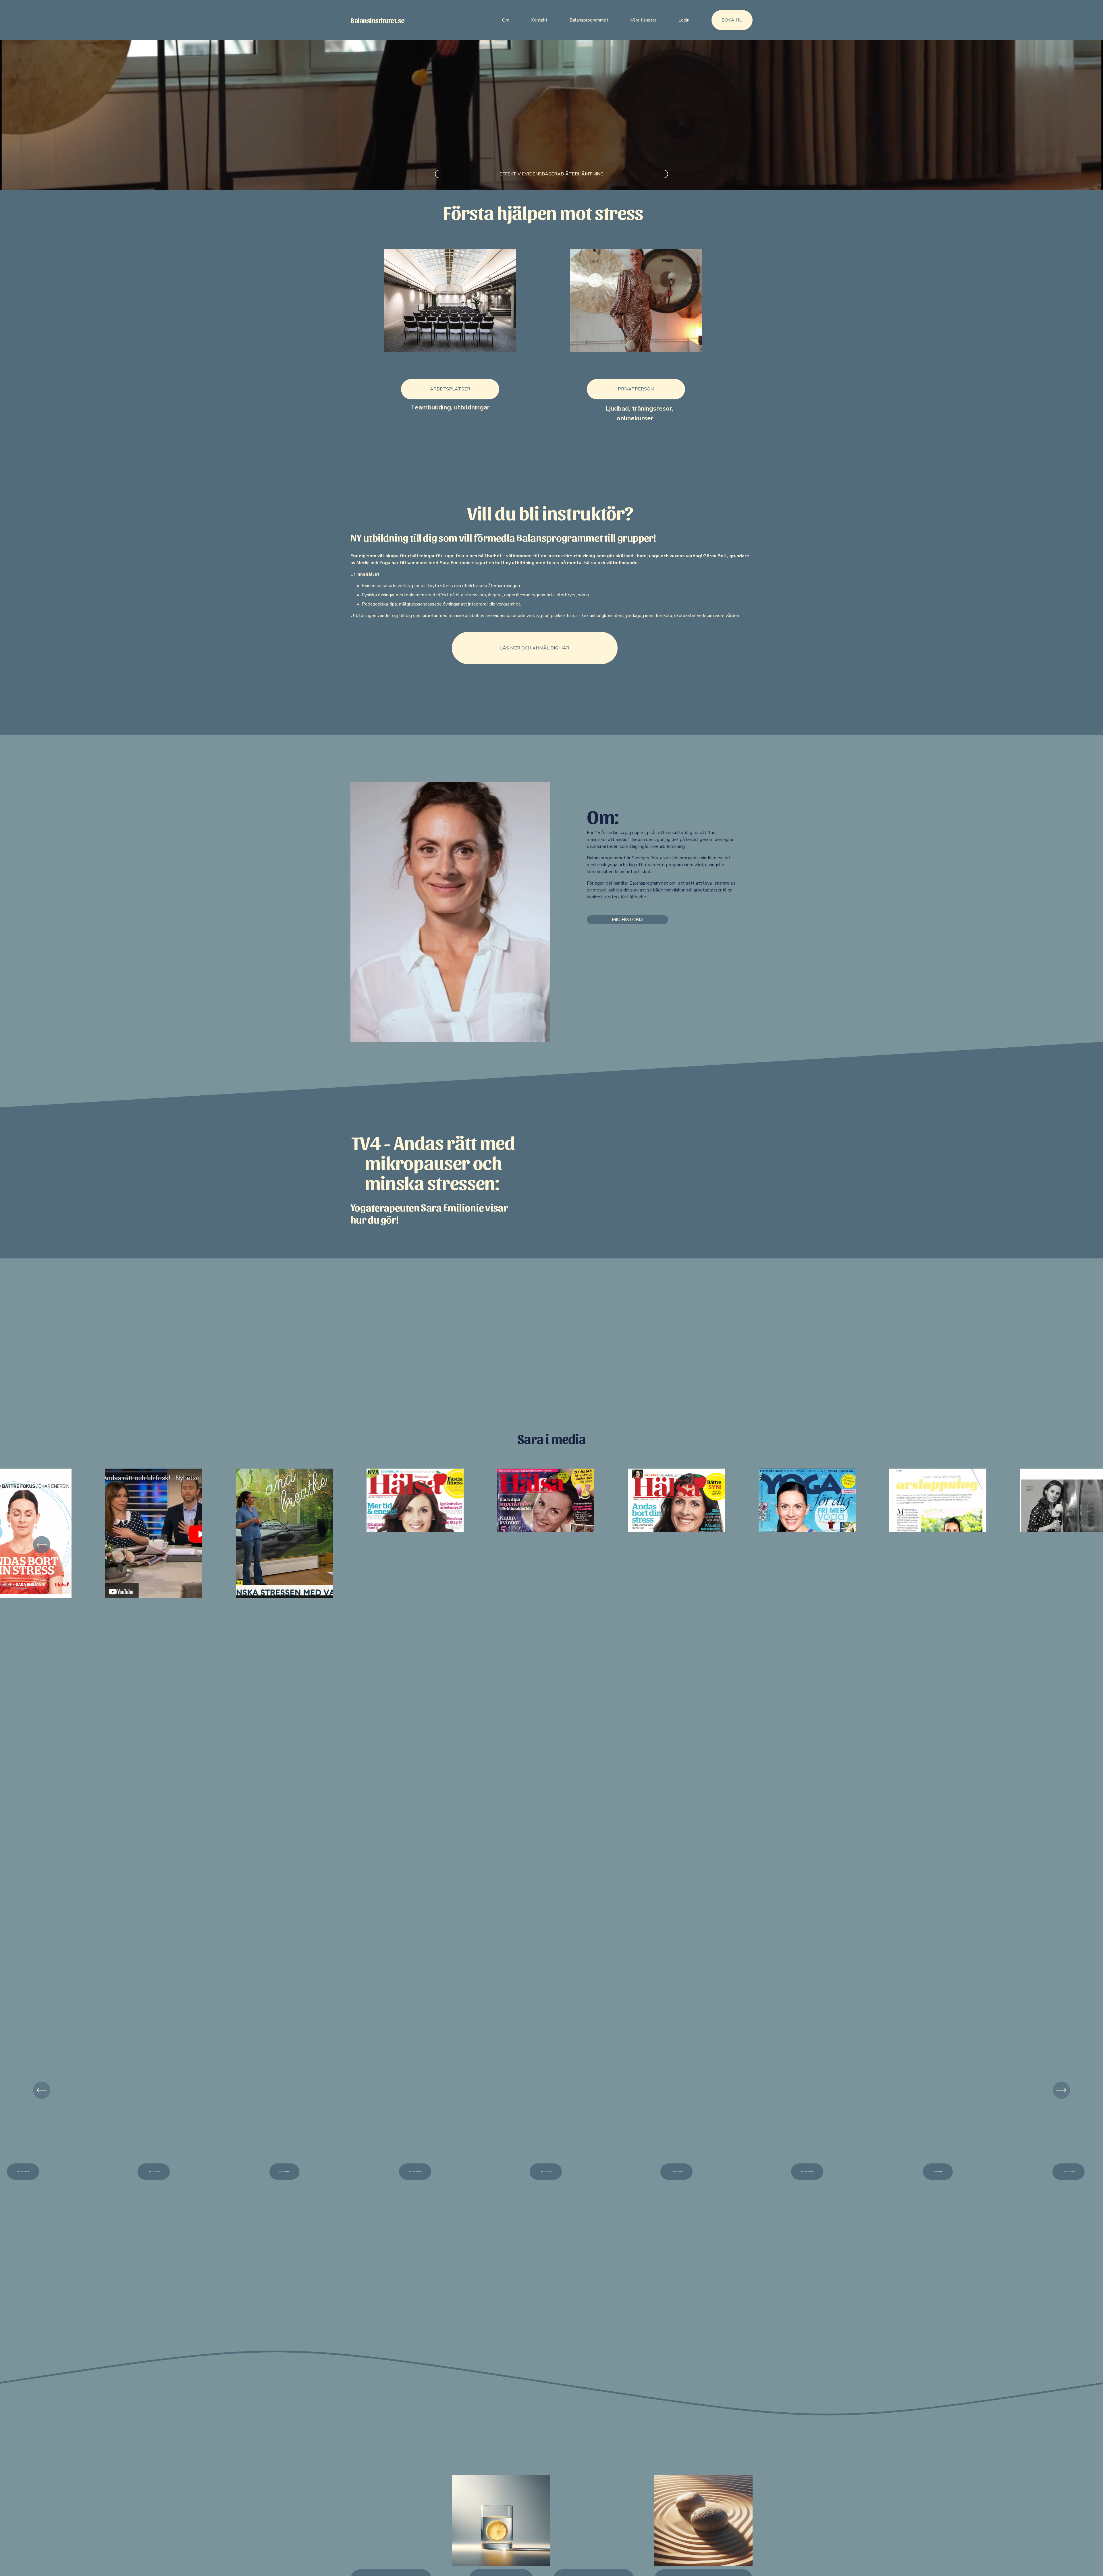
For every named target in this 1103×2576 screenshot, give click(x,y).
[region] (551, 1545)
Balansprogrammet (589, 20)
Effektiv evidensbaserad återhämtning (551, 174)
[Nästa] (1061, 1545)
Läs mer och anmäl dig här (535, 648)
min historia (628, 920)
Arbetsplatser (450, 389)
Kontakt (539, 20)
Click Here (938, 2172)
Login (684, 20)
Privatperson (636, 389)
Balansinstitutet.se (378, 20)
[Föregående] (42, 1545)
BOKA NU (732, 20)
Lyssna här (415, 2172)
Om (506, 20)
